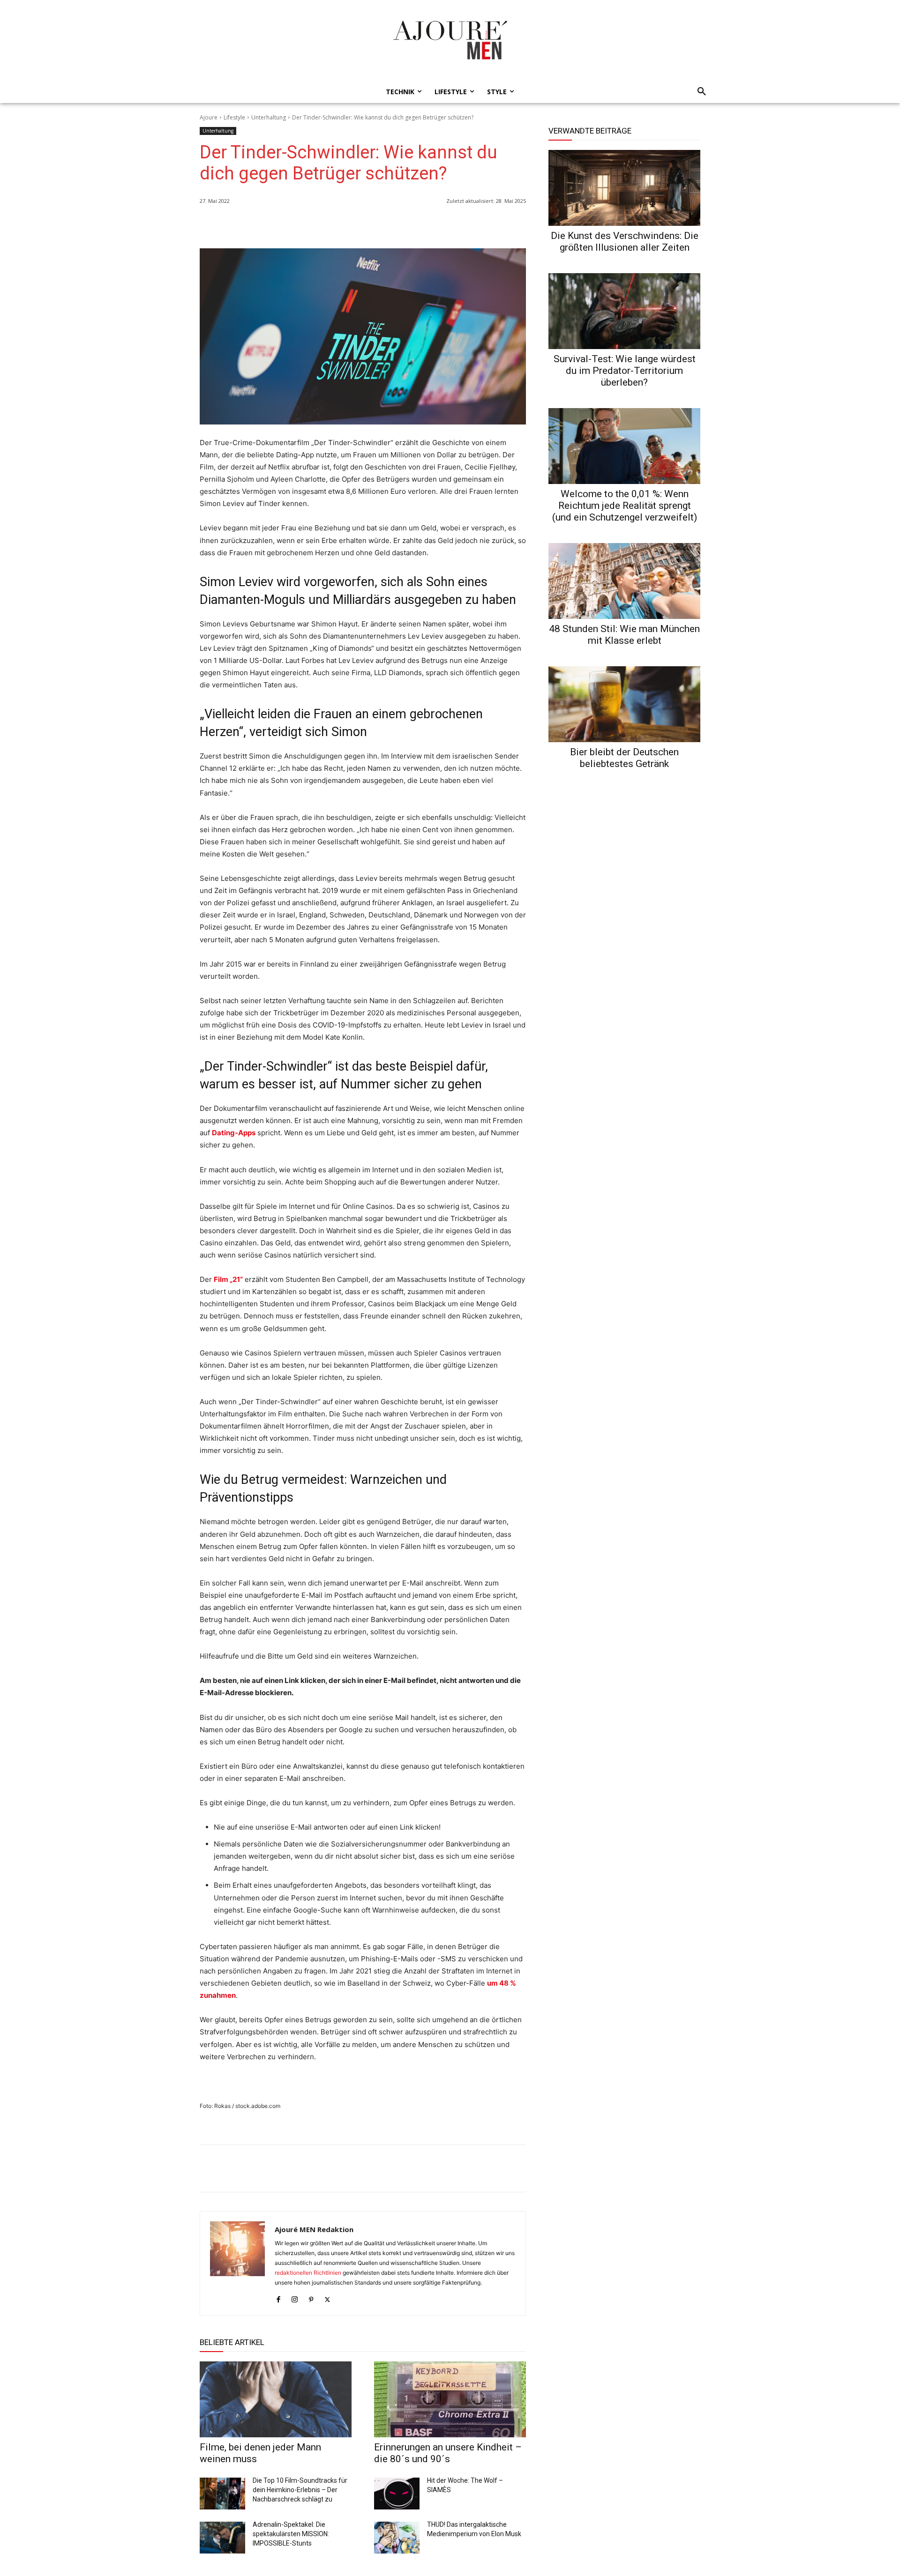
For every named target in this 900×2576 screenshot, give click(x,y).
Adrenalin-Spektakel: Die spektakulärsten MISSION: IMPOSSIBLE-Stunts (291, 2534)
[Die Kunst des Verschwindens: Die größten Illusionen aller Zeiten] (624, 188)
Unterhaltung (269, 117)
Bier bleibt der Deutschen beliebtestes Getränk (624, 758)
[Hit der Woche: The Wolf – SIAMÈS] (397, 2494)
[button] (699, 92)
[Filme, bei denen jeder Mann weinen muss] (276, 2399)
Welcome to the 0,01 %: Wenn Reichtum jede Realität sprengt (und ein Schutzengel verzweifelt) (625, 506)
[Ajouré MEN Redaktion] (237, 2263)
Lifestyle (234, 117)
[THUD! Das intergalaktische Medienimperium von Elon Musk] (397, 2538)
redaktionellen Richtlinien (308, 2273)
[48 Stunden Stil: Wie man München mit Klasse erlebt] (624, 581)
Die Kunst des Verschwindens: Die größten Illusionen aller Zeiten (625, 242)
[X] (495, 225)
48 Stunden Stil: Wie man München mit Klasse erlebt (624, 635)
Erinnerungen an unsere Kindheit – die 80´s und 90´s (448, 2453)
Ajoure (209, 117)
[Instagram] (295, 2297)
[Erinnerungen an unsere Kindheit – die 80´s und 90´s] (450, 2399)
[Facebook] (473, 225)
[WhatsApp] (452, 225)
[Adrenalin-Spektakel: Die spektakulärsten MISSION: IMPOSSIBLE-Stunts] (222, 2538)
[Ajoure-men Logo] (450, 40)
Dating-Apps (234, 1133)
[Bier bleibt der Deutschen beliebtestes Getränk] (624, 704)
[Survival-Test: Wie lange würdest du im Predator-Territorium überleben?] (624, 311)
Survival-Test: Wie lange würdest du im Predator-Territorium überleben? (625, 371)
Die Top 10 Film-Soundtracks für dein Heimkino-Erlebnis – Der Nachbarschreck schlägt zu (300, 2490)
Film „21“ (228, 1279)
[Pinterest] (517, 225)
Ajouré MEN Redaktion (314, 2229)
